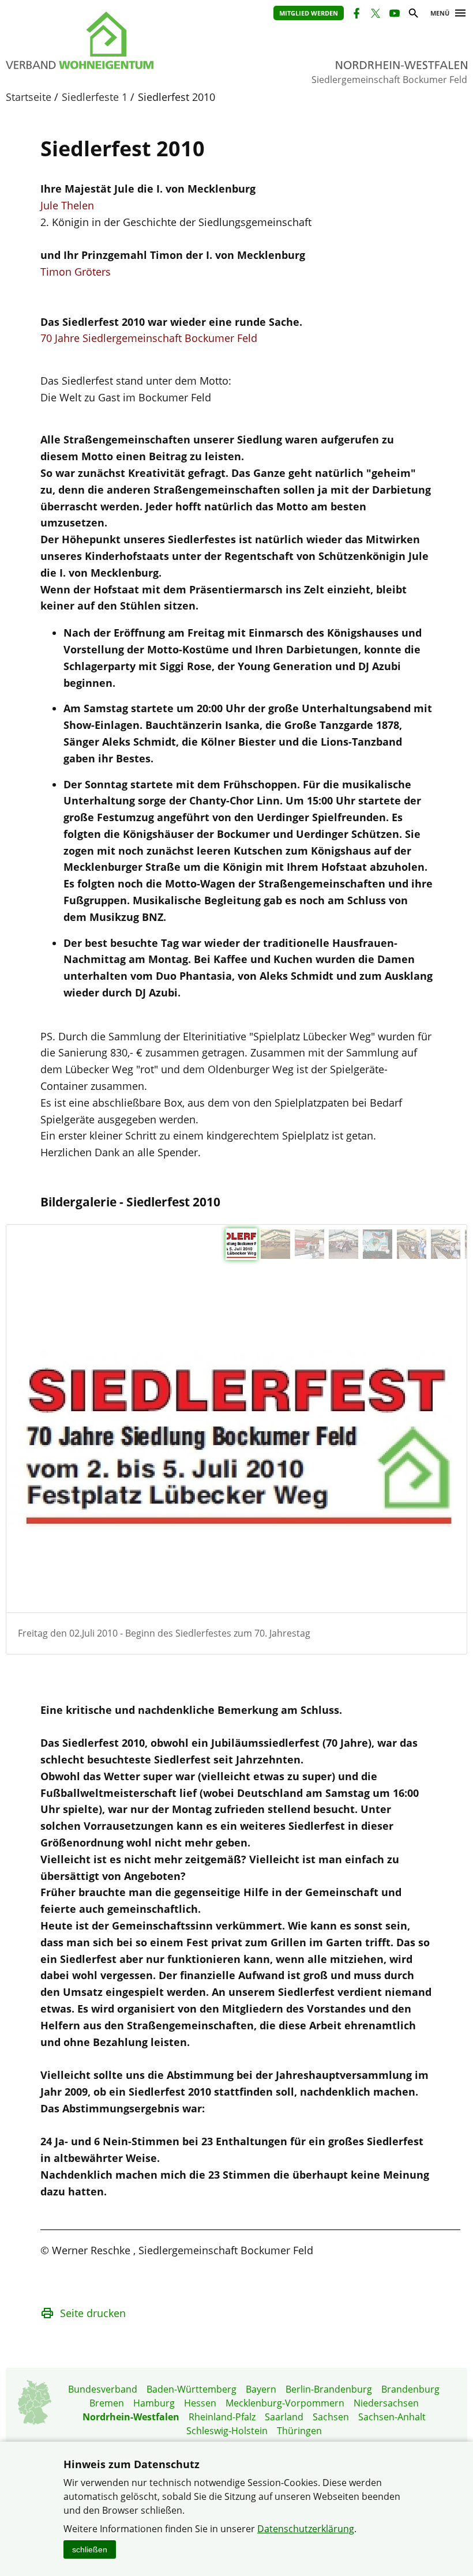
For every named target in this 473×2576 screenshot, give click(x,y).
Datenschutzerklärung (306, 2529)
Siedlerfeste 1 (95, 97)
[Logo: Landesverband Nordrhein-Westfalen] (110, 40)
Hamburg (154, 2403)
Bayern (261, 2389)
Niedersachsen (386, 2403)
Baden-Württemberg (192, 2389)
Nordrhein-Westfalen (131, 2417)
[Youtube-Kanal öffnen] (394, 15)
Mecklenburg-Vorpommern (285, 2403)
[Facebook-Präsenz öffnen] (356, 15)
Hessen (200, 2403)
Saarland (284, 2417)
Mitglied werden (309, 13)
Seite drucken (93, 2313)
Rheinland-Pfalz (222, 2417)
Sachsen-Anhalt (392, 2417)
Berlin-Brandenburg (329, 2389)
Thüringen (299, 2431)
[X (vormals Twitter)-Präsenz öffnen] (375, 15)
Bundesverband (103, 2389)
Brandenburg (410, 2389)
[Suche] (413, 15)
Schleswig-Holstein (227, 2431)
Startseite (29, 97)
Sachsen (331, 2417)
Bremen (107, 2403)
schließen (90, 2549)
